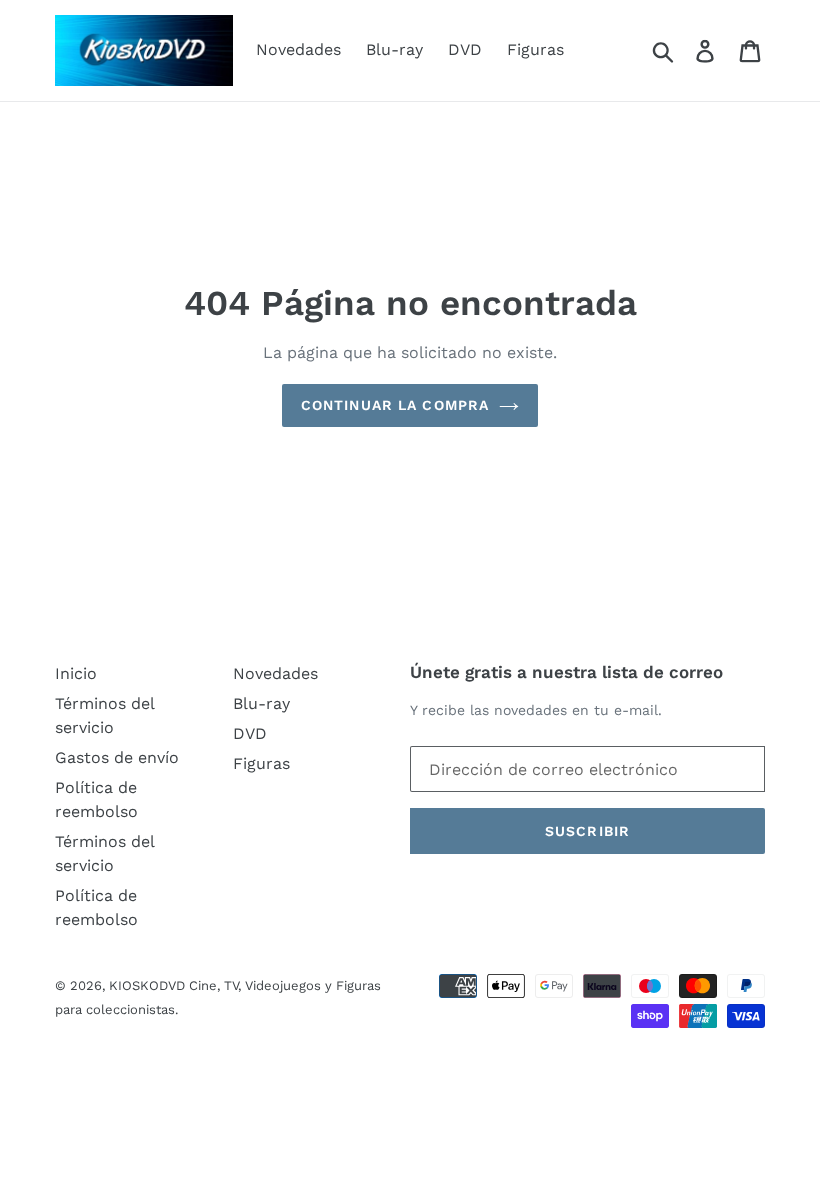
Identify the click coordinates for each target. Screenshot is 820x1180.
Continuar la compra (395, 405)
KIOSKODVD (147, 985)
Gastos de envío (117, 757)
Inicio (76, 673)
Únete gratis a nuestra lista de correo (566, 672)
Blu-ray (394, 49)
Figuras (535, 49)
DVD (465, 49)
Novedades (298, 49)
